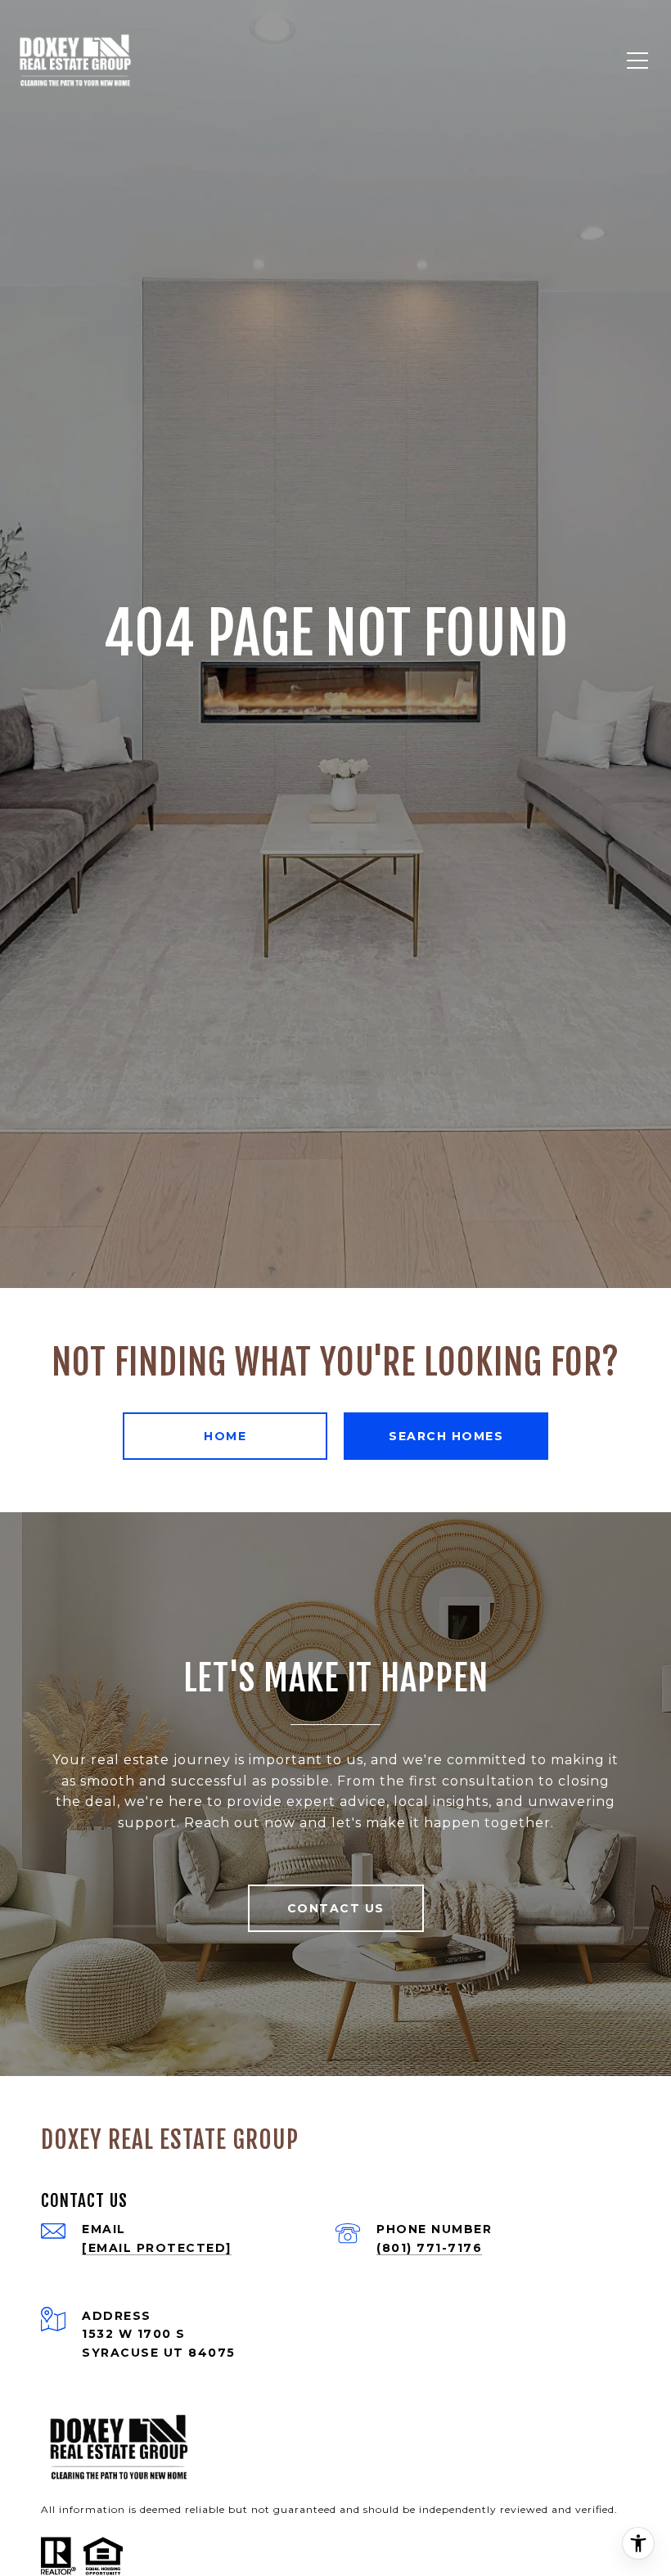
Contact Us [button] (336, 1908)
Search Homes (446, 1436)
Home (225, 1436)
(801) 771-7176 (429, 2248)
